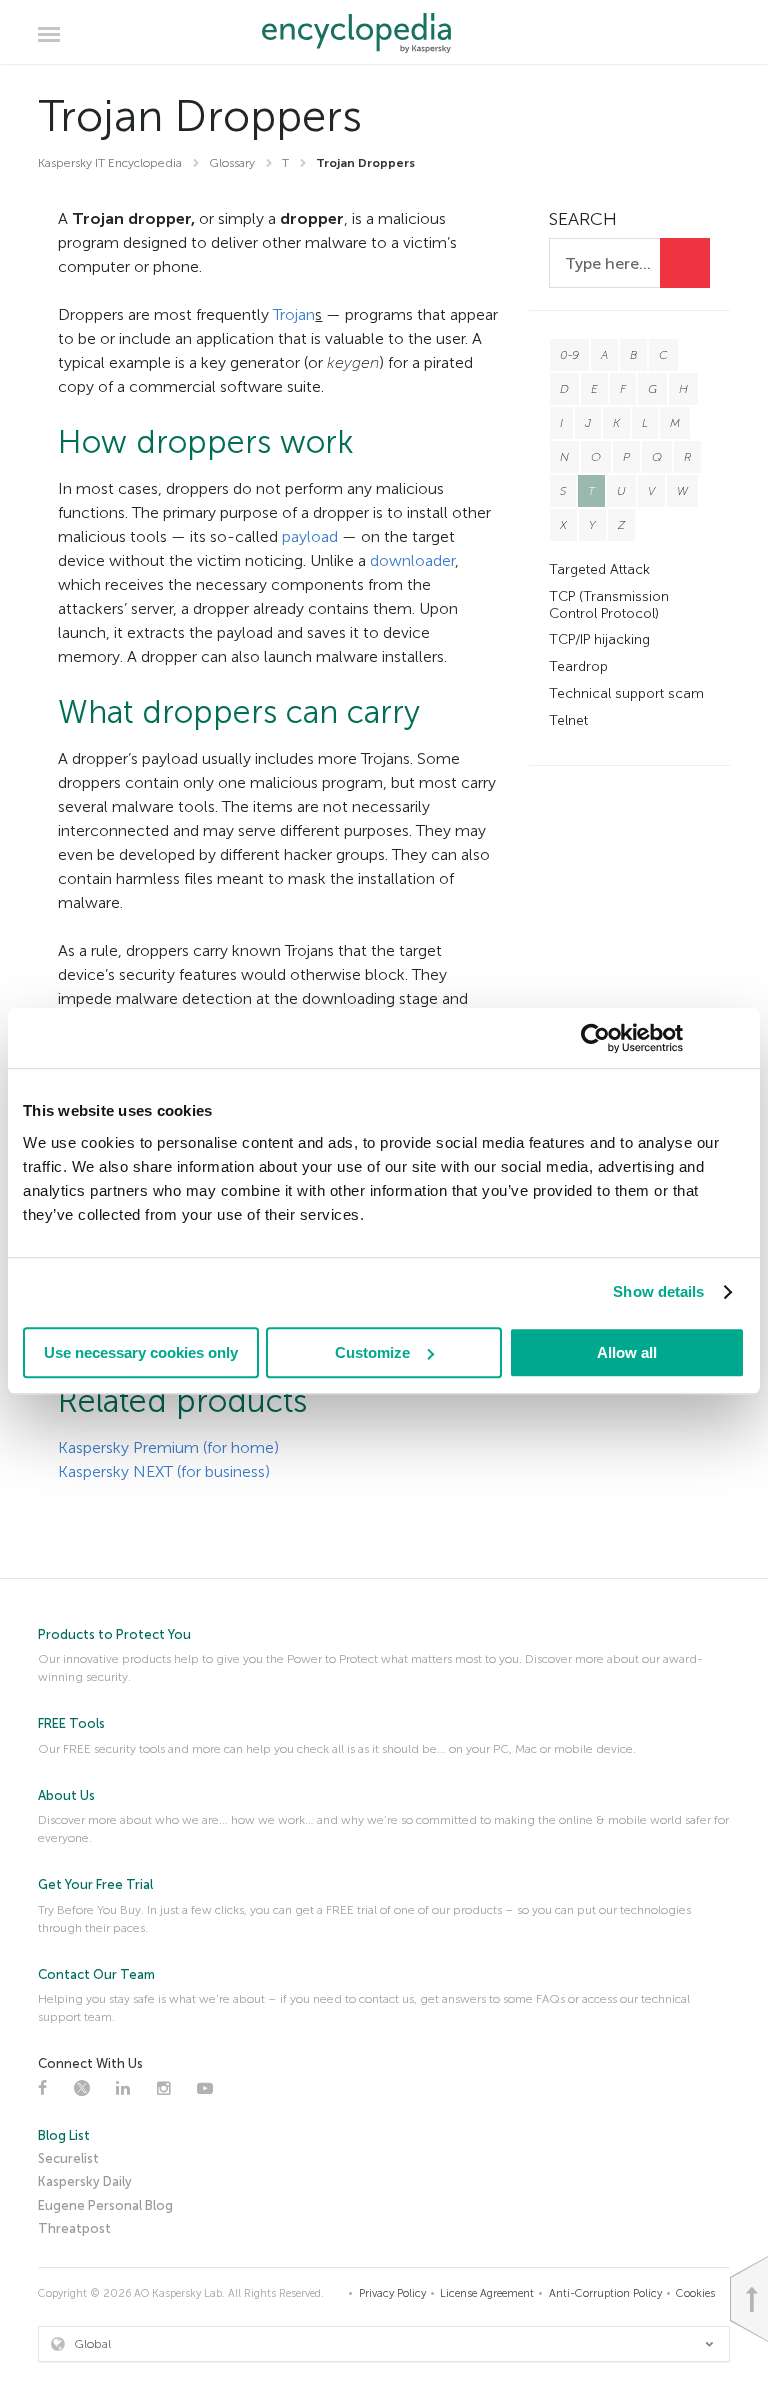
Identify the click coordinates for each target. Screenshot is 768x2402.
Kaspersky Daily (85, 2181)
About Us (66, 1795)
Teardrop (578, 666)
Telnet (568, 720)
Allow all (627, 1352)
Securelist (68, 2158)
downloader (412, 560)
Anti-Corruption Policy (605, 2293)
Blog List (64, 2135)
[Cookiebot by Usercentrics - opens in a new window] (595, 1038)
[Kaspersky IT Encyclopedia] (384, 33)
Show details (658, 1291)
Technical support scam (626, 693)
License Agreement (487, 2293)
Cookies (695, 2293)
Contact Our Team (96, 1974)
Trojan (294, 314)
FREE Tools (71, 1723)
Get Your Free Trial (95, 1884)
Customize (372, 1352)
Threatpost (74, 2228)
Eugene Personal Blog (105, 2205)
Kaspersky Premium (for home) (168, 1447)
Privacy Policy (392, 2293)
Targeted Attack (599, 569)
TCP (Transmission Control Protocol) (609, 605)
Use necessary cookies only (141, 1352)
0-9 (569, 355)
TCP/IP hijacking (599, 639)
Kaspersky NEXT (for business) (164, 1471)
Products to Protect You (114, 1634)
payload (310, 536)
